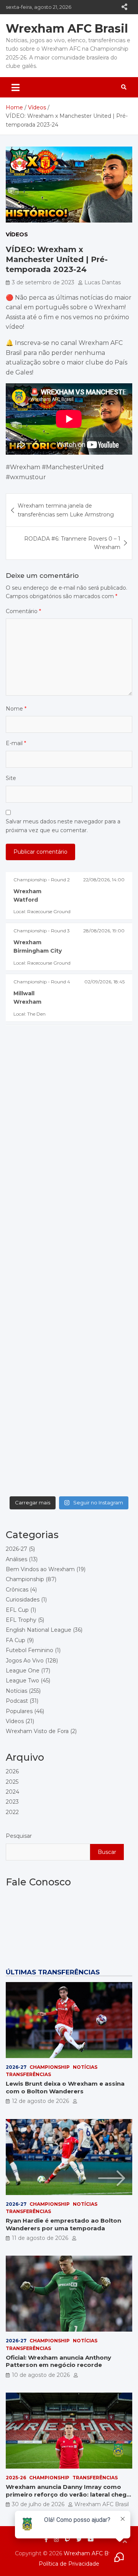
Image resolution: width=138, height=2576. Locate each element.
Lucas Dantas (103, 282)
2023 (12, 1802)
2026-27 (16, 1549)
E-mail (16, 743)
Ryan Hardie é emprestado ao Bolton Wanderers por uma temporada (63, 2224)
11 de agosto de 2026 (40, 2238)
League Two (22, 1681)
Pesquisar (19, 1836)
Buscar (107, 1852)
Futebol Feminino (30, 1650)
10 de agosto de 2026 (41, 2375)
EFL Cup (17, 1610)
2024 (12, 1792)
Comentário (23, 611)
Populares (19, 1711)
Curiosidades (23, 1600)
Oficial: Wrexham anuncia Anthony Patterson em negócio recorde (58, 2361)
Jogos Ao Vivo (25, 1661)
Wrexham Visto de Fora (37, 1731)
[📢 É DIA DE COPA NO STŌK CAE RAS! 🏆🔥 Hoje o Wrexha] (69, 1380)
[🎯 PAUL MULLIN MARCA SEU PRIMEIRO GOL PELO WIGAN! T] (69, 1155)
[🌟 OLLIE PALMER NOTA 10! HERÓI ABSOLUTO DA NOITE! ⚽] (69, 1230)
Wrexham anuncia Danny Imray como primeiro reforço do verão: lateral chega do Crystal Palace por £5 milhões (68, 2494)
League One (23, 1671)
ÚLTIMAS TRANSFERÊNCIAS (53, 1972)
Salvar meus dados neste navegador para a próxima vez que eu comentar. (63, 826)
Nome (16, 709)
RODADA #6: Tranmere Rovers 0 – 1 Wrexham (72, 543)
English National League (39, 1630)
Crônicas (17, 1590)
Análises (16, 1559)
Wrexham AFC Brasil (67, 29)
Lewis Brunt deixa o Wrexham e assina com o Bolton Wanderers (65, 2087)
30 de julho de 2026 (38, 2504)
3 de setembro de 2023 (43, 282)
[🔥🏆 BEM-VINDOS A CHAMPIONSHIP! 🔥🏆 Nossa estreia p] (69, 1455)
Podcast (17, 1701)
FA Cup (16, 1640)
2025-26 (16, 2478)
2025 (12, 1782)
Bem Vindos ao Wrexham (40, 1569)
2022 (12, 1812)
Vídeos (17, 234)
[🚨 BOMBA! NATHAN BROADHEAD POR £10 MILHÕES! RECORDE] (69, 1081)
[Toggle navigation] (16, 87)
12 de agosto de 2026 (40, 2101)
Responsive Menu (124, 7)
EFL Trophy (21, 1620)
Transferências (28, 2074)
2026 (12, 1771)
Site (11, 778)
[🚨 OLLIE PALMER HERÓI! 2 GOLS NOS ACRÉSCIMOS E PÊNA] (69, 1305)
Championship (25, 1579)
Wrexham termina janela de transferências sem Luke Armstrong (66, 510)
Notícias (16, 1691)
